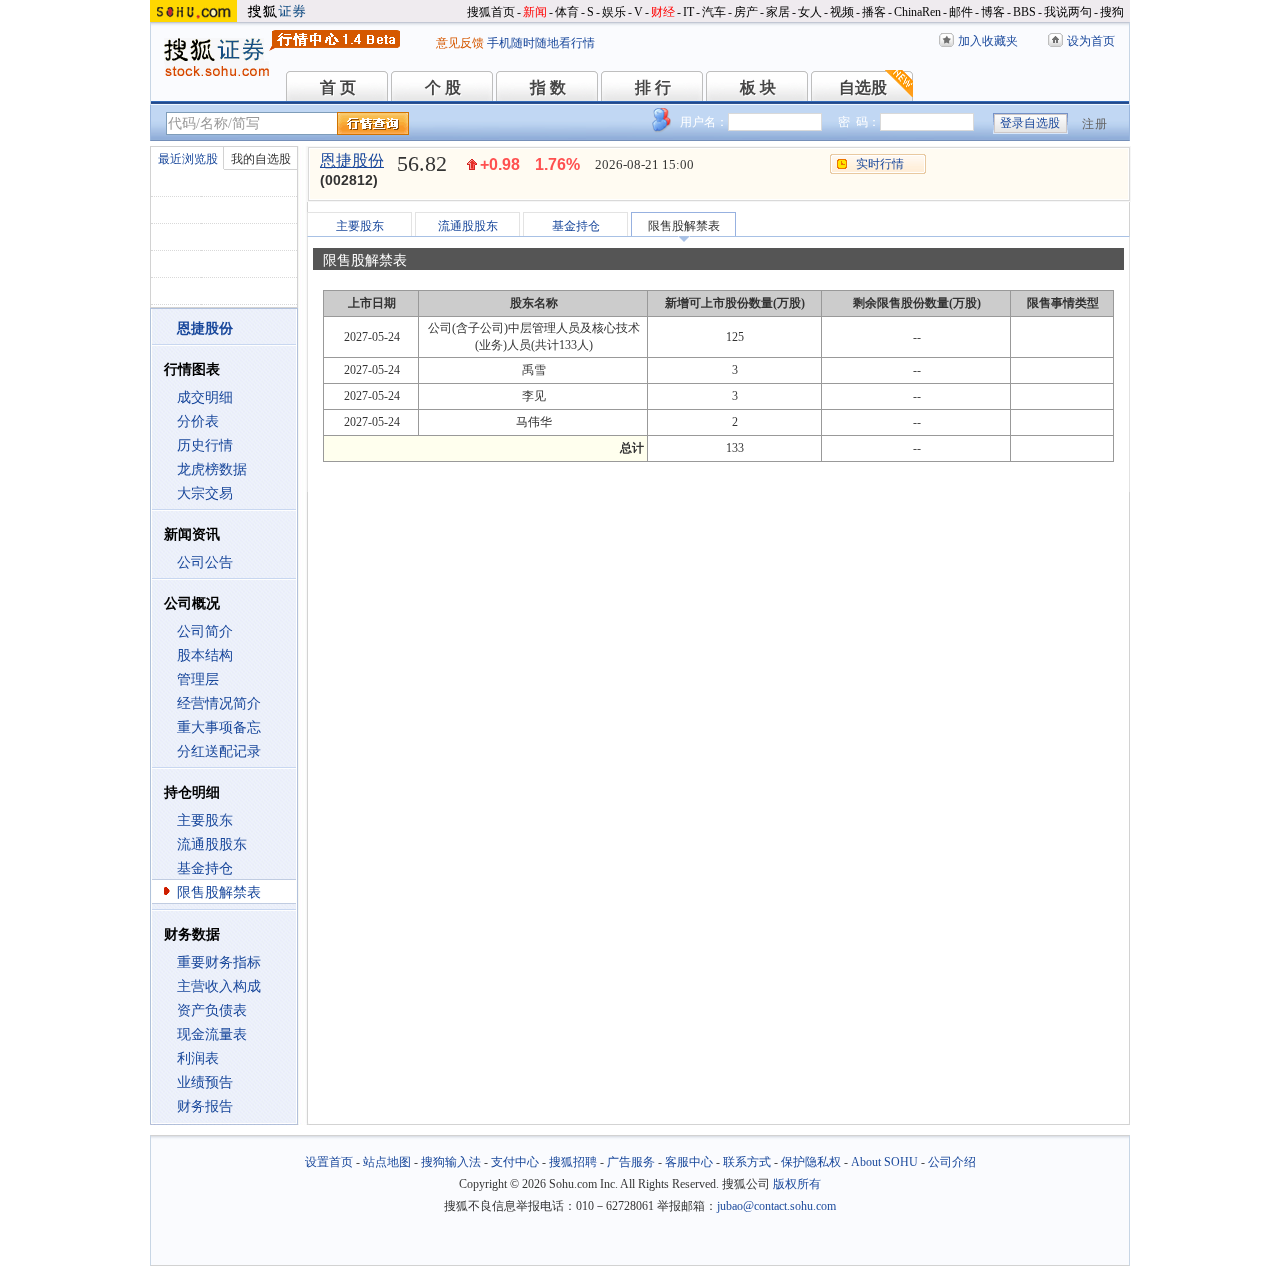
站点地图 (387, 1162)
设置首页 (329, 1162)
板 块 (758, 87)
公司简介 (205, 631)
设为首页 (1091, 41)
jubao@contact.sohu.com (776, 1206)
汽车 (714, 12)
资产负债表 (212, 1010)
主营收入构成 (219, 986)
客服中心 (689, 1162)
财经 (663, 12)
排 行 (653, 87)
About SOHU (884, 1162)
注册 (1095, 124)
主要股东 (205, 820)
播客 (874, 12)
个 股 (443, 87)
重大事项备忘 (219, 727)
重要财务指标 (219, 962)
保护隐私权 (811, 1162)
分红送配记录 (219, 751)
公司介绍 (952, 1162)
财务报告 (205, 1106)
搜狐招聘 (573, 1162)
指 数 (548, 87)
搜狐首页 (491, 12)
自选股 (863, 87)
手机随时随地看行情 (541, 43)
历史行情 (205, 445)
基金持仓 (205, 868)
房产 (746, 12)
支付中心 (515, 1162)
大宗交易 (205, 493)
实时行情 (880, 164)
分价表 (198, 421)
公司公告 (205, 562)
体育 (567, 12)
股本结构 (205, 655)
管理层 (198, 679)
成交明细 (205, 397)
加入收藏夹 (988, 41)
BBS (1024, 12)
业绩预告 (205, 1082)
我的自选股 (261, 159)
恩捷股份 (352, 160)
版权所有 (797, 1184)
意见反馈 (460, 43)
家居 (778, 12)
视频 (842, 12)
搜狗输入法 (451, 1162)
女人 (810, 12)
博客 (993, 12)
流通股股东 (212, 844)
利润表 (198, 1058)
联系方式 (747, 1162)
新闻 (535, 12)
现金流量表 (212, 1034)
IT (688, 12)
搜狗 (1112, 12)
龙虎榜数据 (212, 469)
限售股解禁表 (219, 892)
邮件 (961, 12)
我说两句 (1068, 12)
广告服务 (631, 1162)
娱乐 (614, 12)
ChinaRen (917, 12)
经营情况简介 (219, 703)
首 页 (338, 87)
